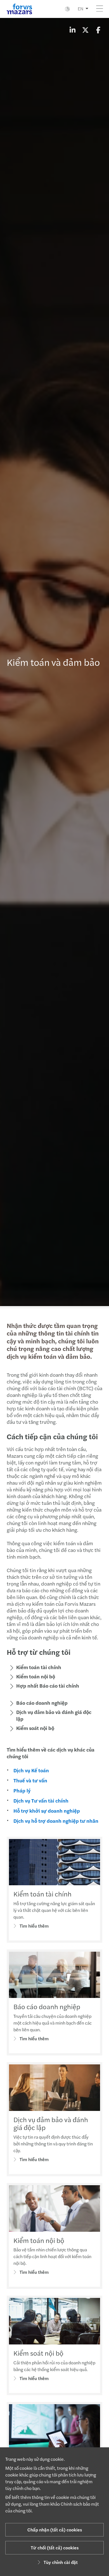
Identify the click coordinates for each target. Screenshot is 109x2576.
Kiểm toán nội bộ (36, 1676)
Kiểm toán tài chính (39, 1667)
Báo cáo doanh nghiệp (42, 1703)
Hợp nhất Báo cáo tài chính (48, 1686)
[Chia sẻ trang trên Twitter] (85, 30)
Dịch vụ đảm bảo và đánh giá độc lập (54, 1715)
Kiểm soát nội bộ (35, 1728)
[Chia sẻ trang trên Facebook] (98, 30)
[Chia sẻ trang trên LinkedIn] (72, 30)
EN (80, 9)
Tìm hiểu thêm (34, 1926)
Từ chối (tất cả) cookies (55, 2548)
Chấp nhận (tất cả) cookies (55, 2530)
